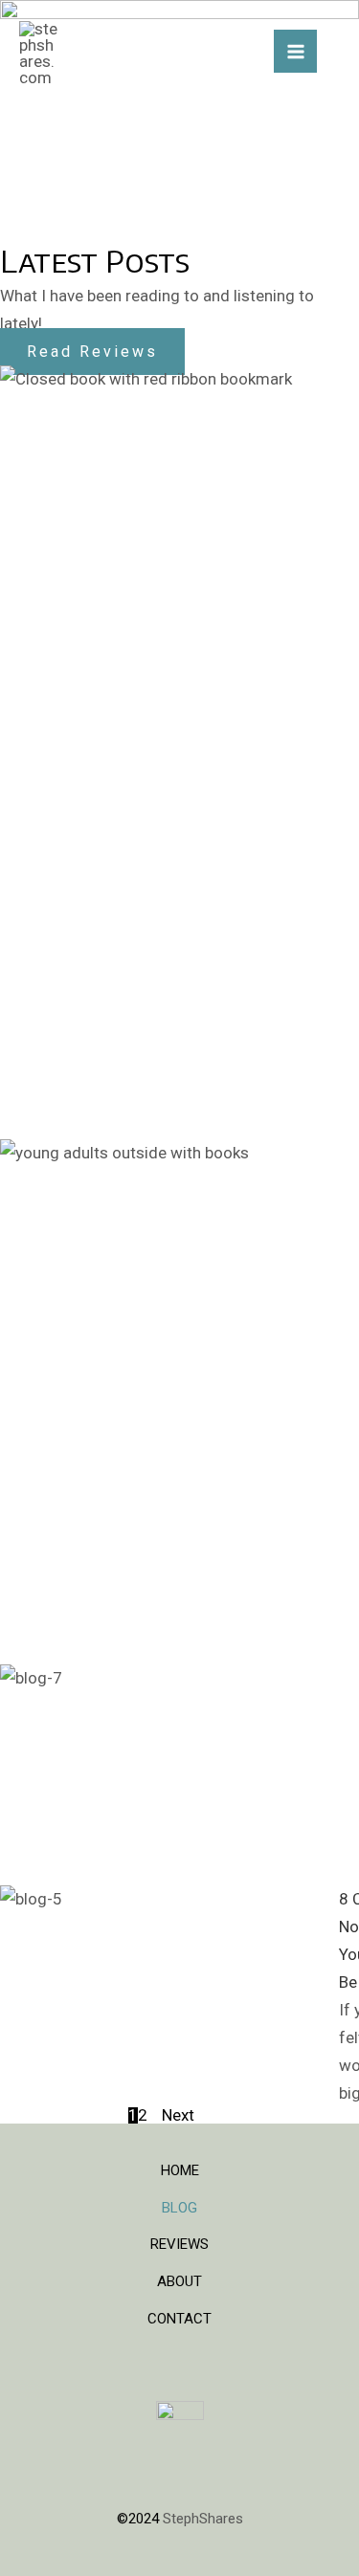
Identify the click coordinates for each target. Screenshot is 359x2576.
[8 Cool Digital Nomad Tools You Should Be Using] (169, 1996)
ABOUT (179, 2281)
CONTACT (179, 2319)
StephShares (203, 2519)
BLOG (179, 2208)
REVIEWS (179, 2244)
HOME (180, 2170)
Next (178, 2115)
